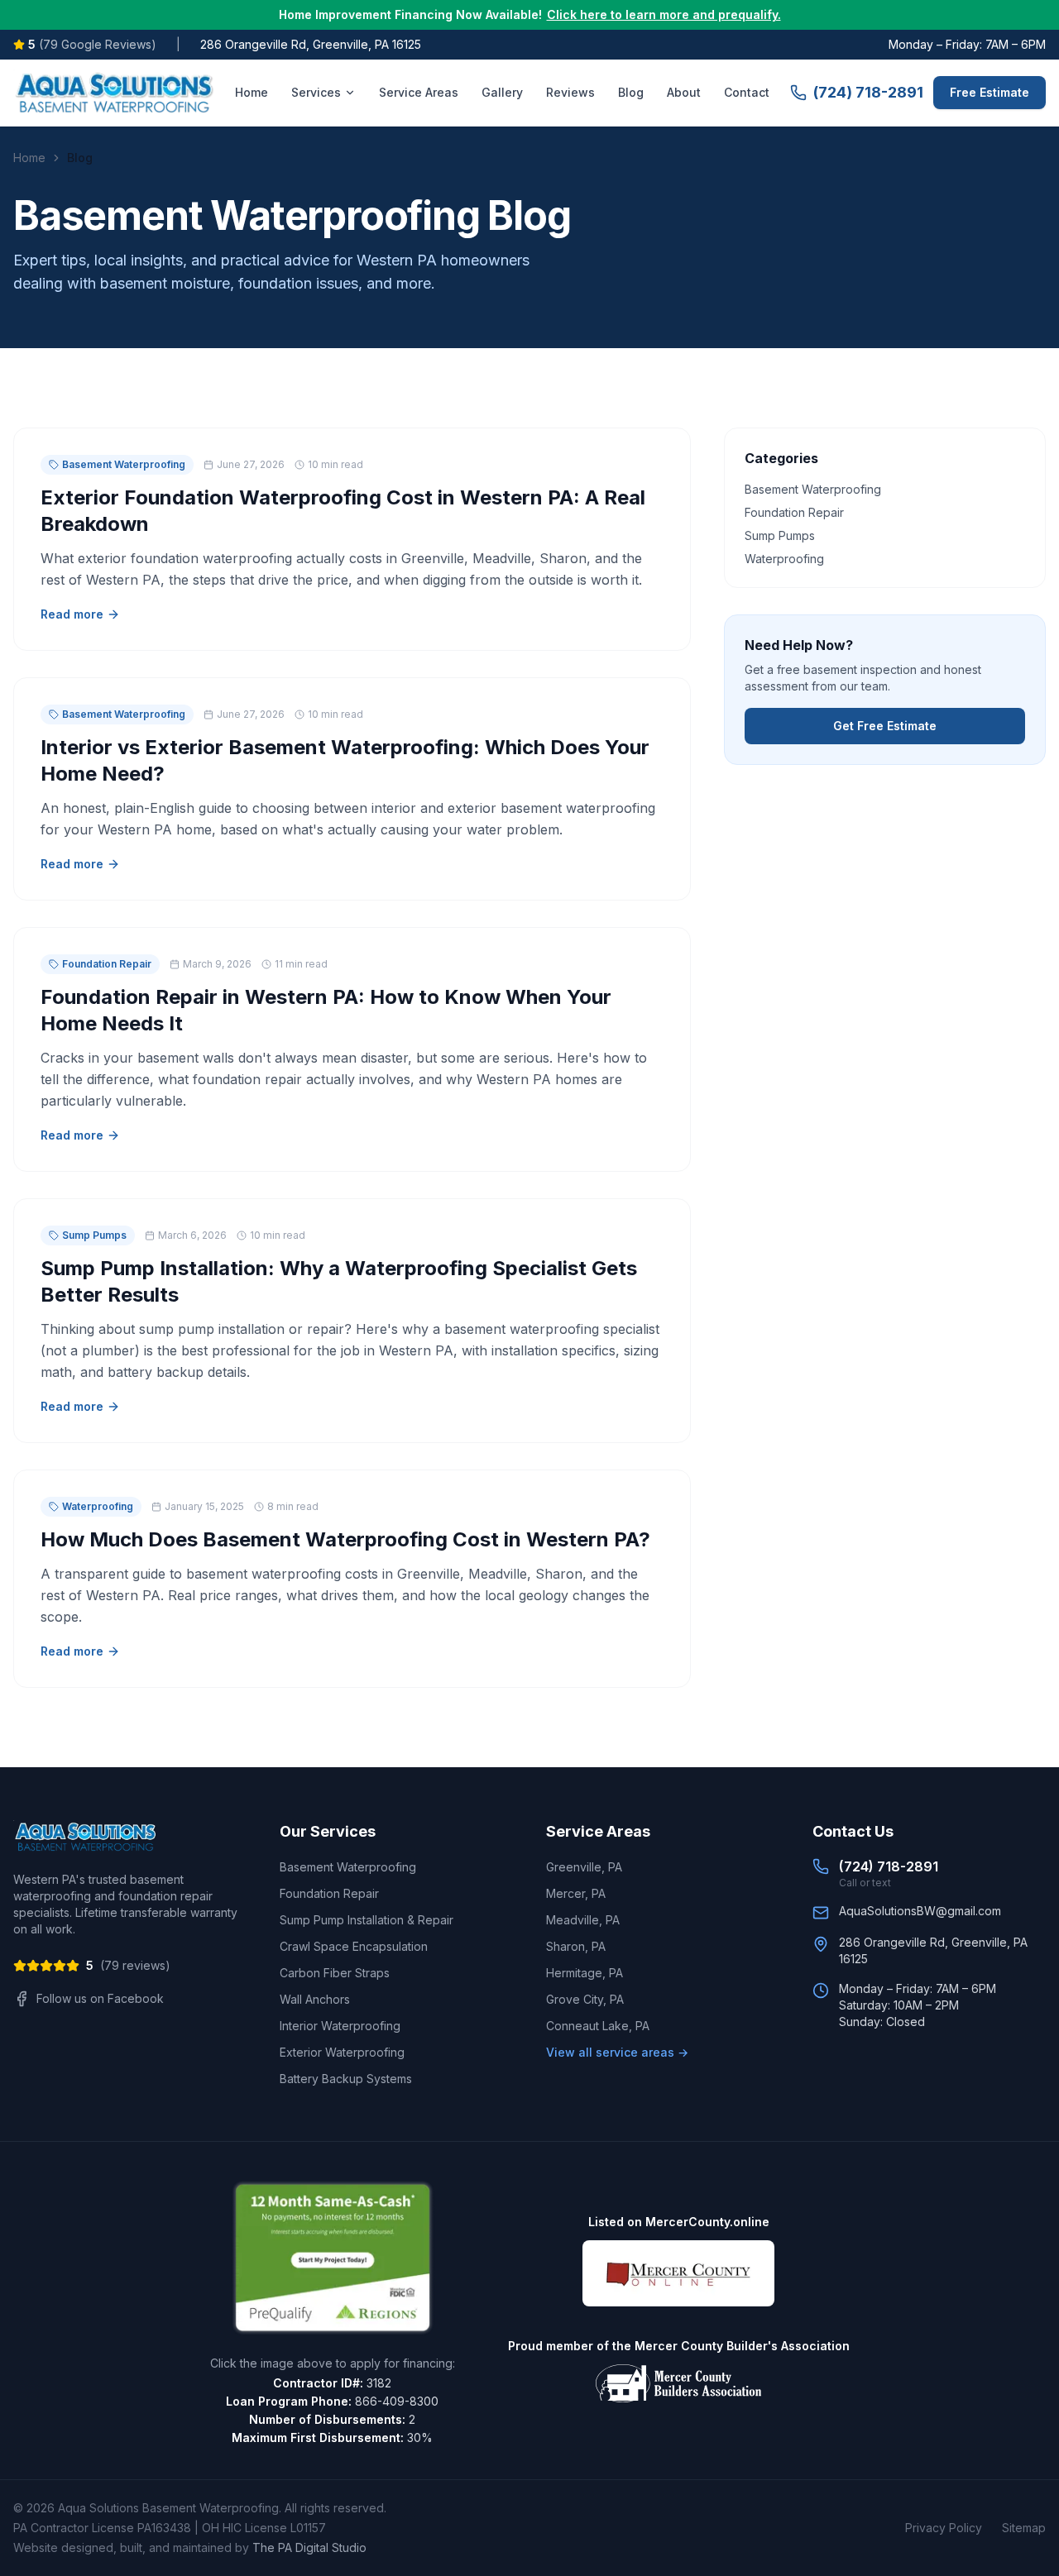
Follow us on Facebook (100, 1998)
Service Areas (419, 92)
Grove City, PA (585, 1999)
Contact (747, 92)
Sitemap (1024, 2528)
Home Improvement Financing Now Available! (530, 14)
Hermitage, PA (585, 1973)
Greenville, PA (584, 1867)
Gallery (502, 92)
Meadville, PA (583, 1920)
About (684, 92)
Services (316, 92)
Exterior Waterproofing (342, 2052)
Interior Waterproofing (340, 2026)
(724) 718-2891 (868, 92)
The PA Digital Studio (309, 2547)
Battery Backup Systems (346, 2079)
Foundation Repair (329, 1893)
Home (252, 92)
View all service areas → (617, 2052)
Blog (631, 92)
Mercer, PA (576, 1893)
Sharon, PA (576, 1946)
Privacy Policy (944, 2528)
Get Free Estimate (885, 726)
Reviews (570, 92)
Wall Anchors (315, 1999)
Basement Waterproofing (348, 1867)
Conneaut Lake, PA (598, 2026)
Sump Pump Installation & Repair (367, 1920)
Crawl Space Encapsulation (354, 1946)
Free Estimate (990, 92)
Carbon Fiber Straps (335, 1973)
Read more (72, 614)
